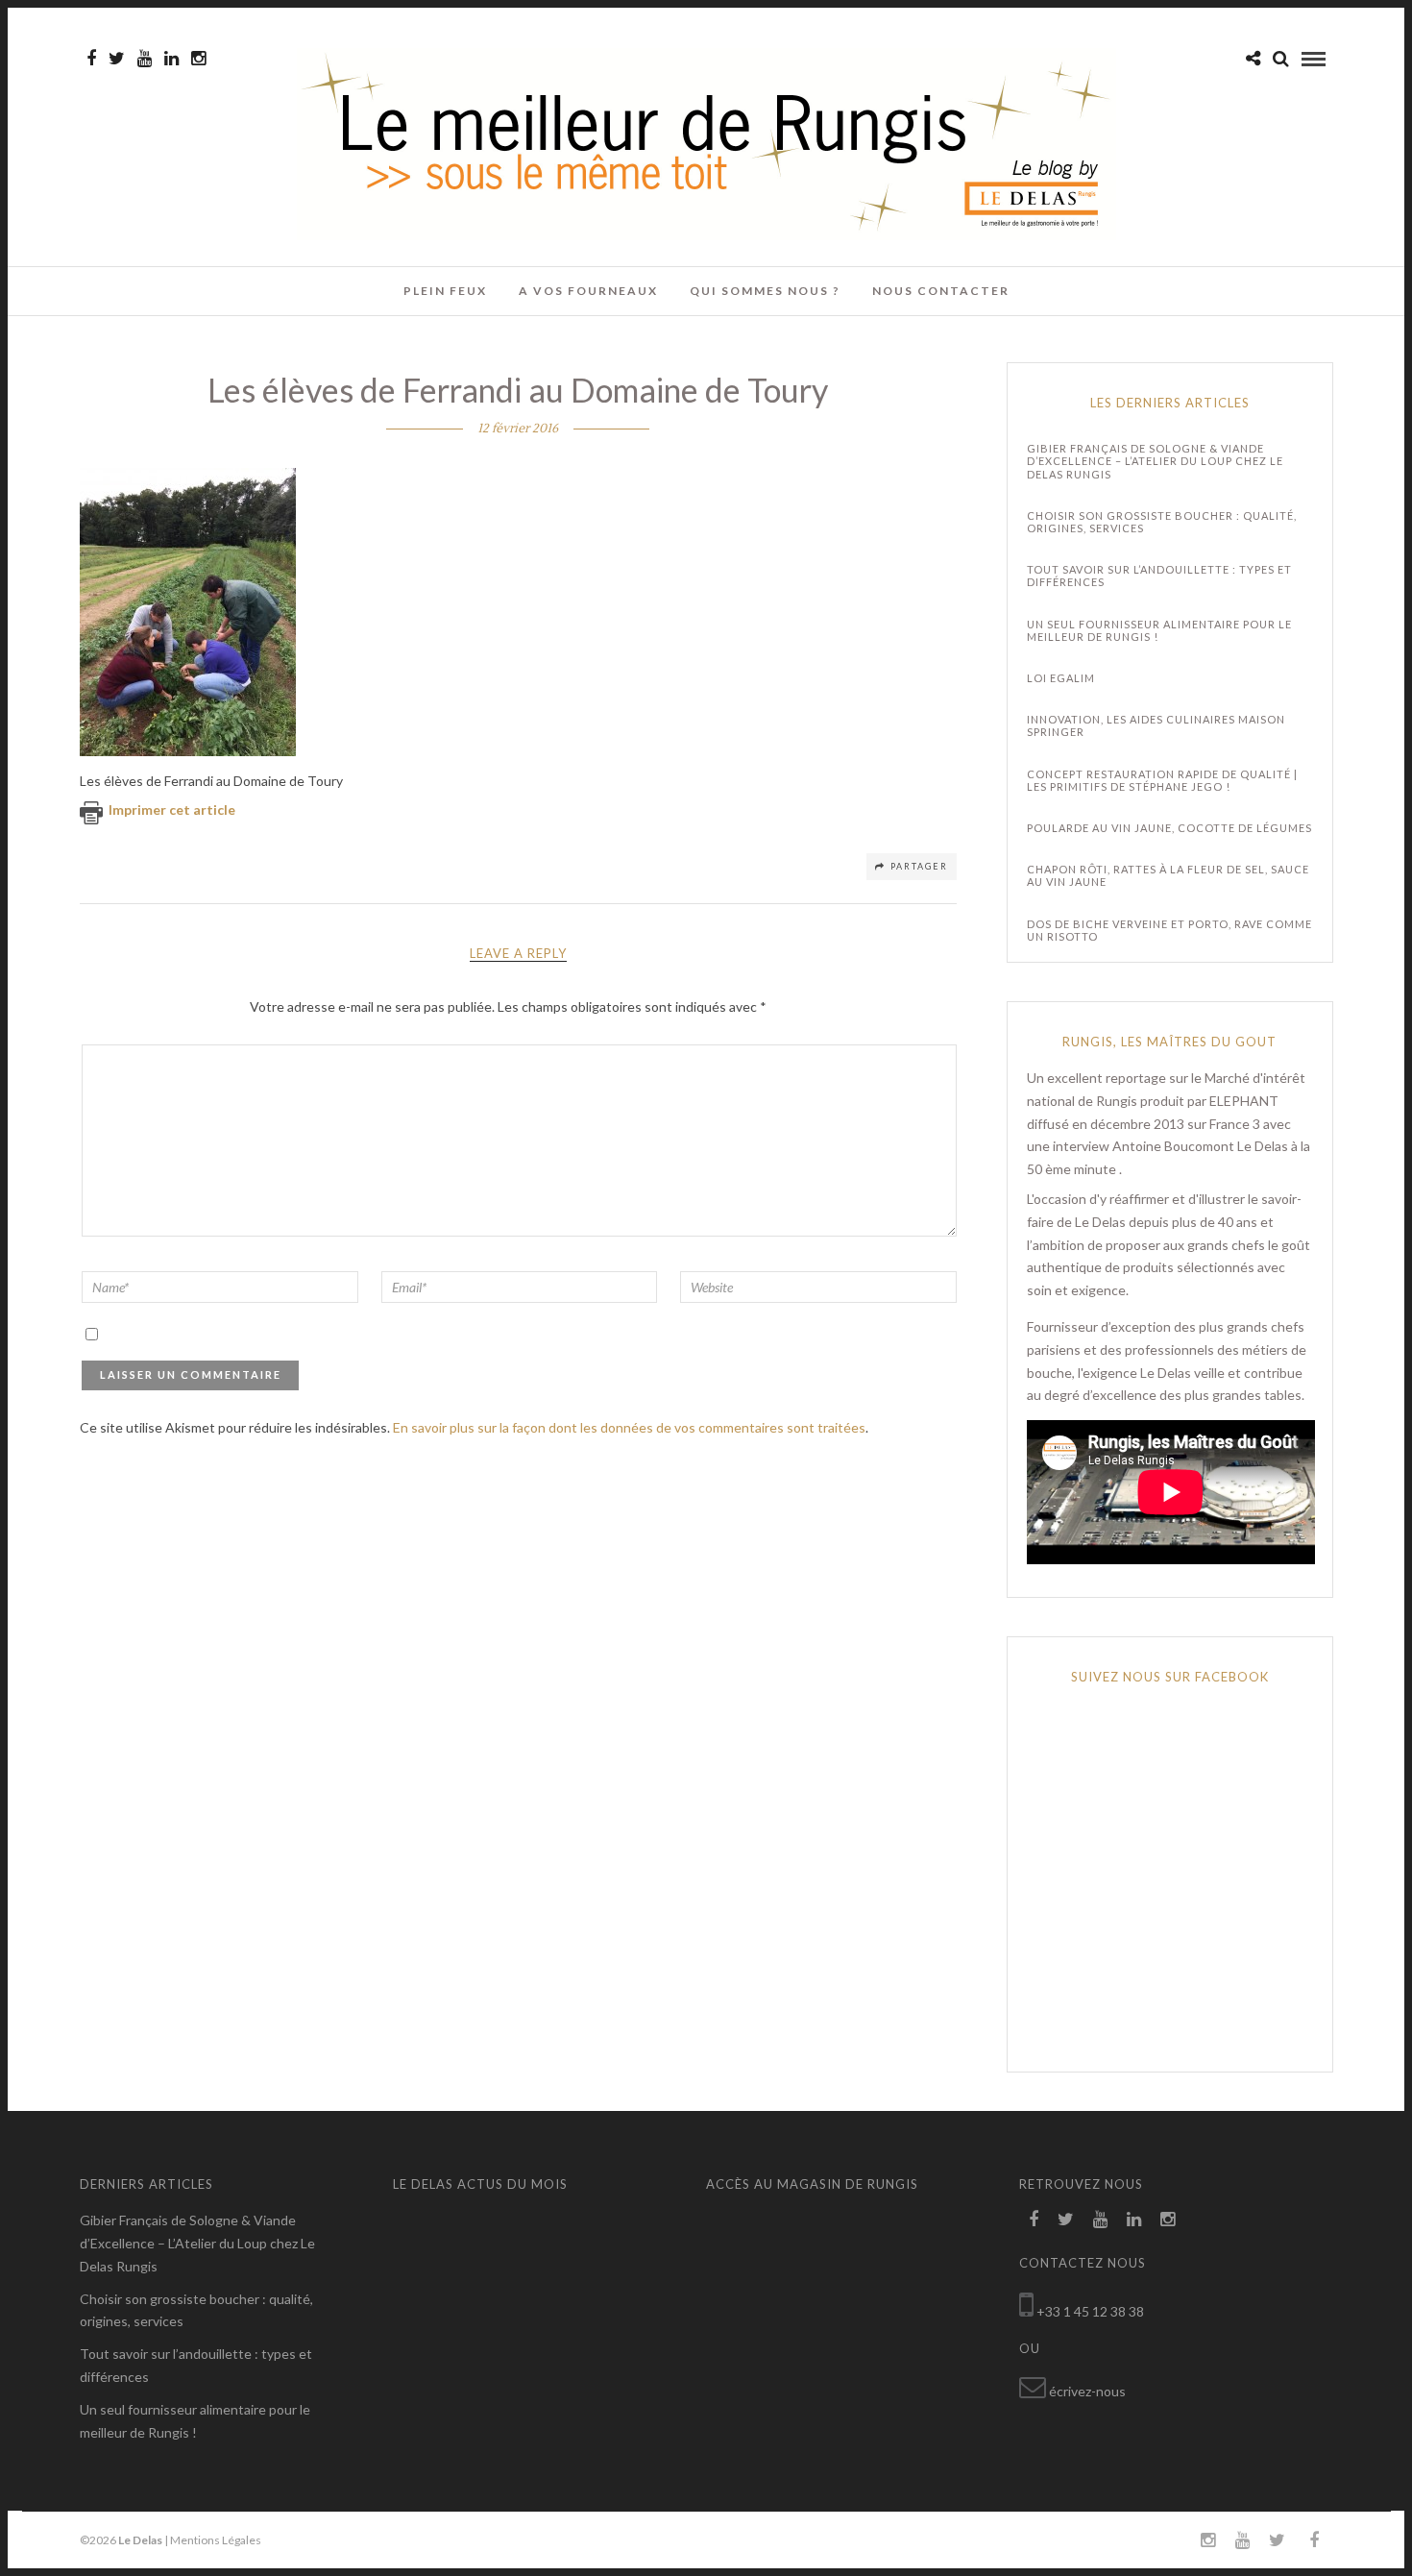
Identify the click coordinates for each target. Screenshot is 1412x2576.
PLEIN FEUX (445, 291)
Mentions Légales (216, 2540)
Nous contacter (941, 291)
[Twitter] (1066, 2220)
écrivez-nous (1087, 2391)
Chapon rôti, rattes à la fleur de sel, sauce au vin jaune (1168, 875)
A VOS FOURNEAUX (588, 291)
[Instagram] (198, 59)
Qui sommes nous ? (765, 291)
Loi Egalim (1061, 678)
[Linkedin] (171, 59)
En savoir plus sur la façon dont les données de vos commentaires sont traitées (629, 1427)
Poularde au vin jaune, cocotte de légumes (1169, 828)
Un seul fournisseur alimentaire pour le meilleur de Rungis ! (1159, 630)
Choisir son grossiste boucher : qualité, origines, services (1162, 522)
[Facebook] (1034, 2220)
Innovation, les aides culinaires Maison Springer (1156, 725)
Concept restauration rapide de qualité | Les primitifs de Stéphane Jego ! (1162, 780)
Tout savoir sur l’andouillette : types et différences (1159, 576)
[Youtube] (145, 59)
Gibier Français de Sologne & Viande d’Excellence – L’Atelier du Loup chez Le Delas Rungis (1155, 461)
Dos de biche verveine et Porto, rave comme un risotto (1169, 930)
